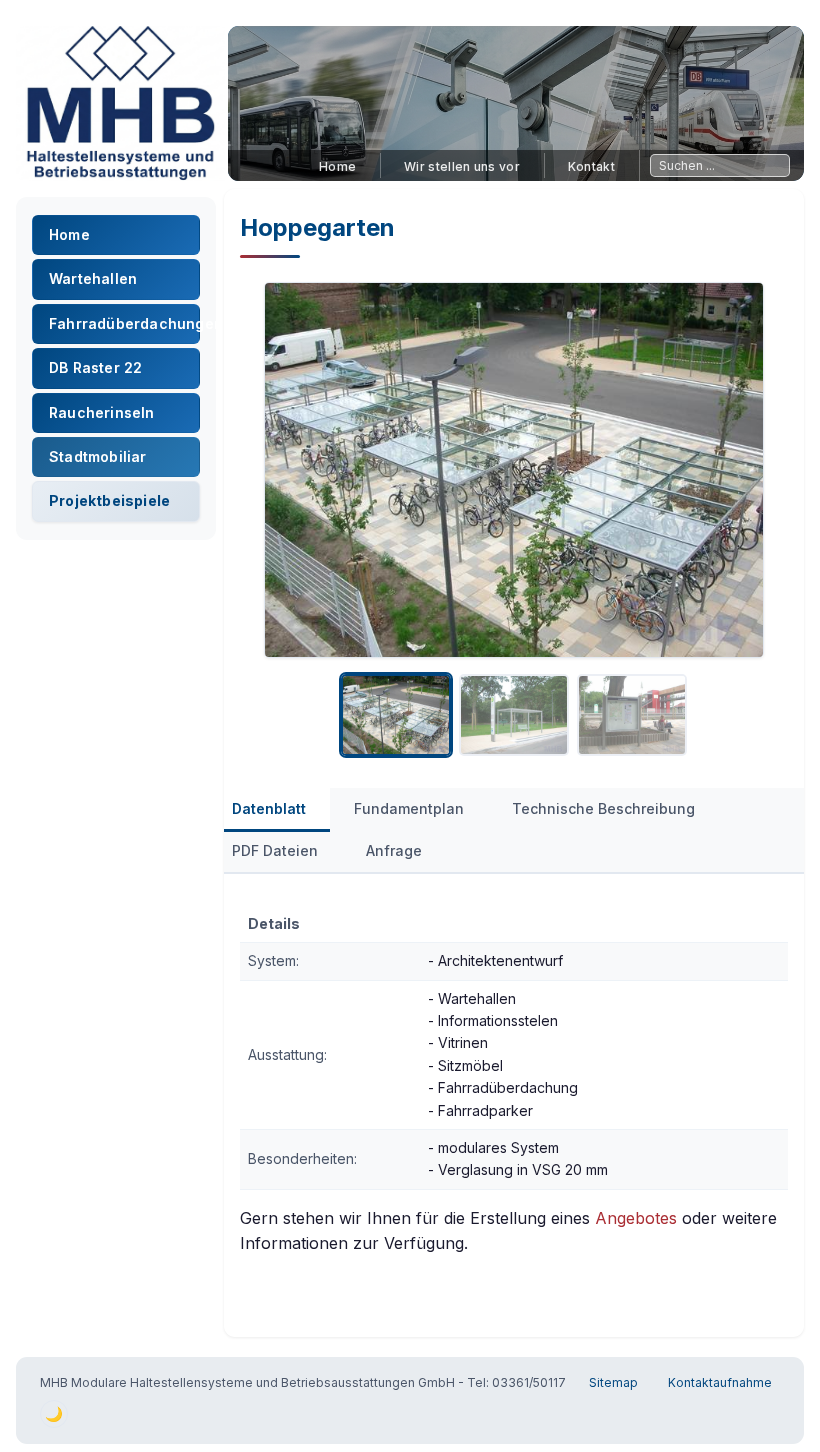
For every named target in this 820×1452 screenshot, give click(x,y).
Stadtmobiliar (98, 456)
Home (337, 166)
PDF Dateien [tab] (275, 850)
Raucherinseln (102, 412)
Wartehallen (93, 278)
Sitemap (613, 1382)
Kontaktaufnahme (720, 1382)
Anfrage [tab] (394, 850)
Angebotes (636, 1218)
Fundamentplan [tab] (409, 808)
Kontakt (591, 166)
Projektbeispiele (109, 500)
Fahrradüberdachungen (124, 323)
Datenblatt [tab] (269, 808)
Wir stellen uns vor (462, 166)
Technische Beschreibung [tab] (603, 808)
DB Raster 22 (95, 367)
